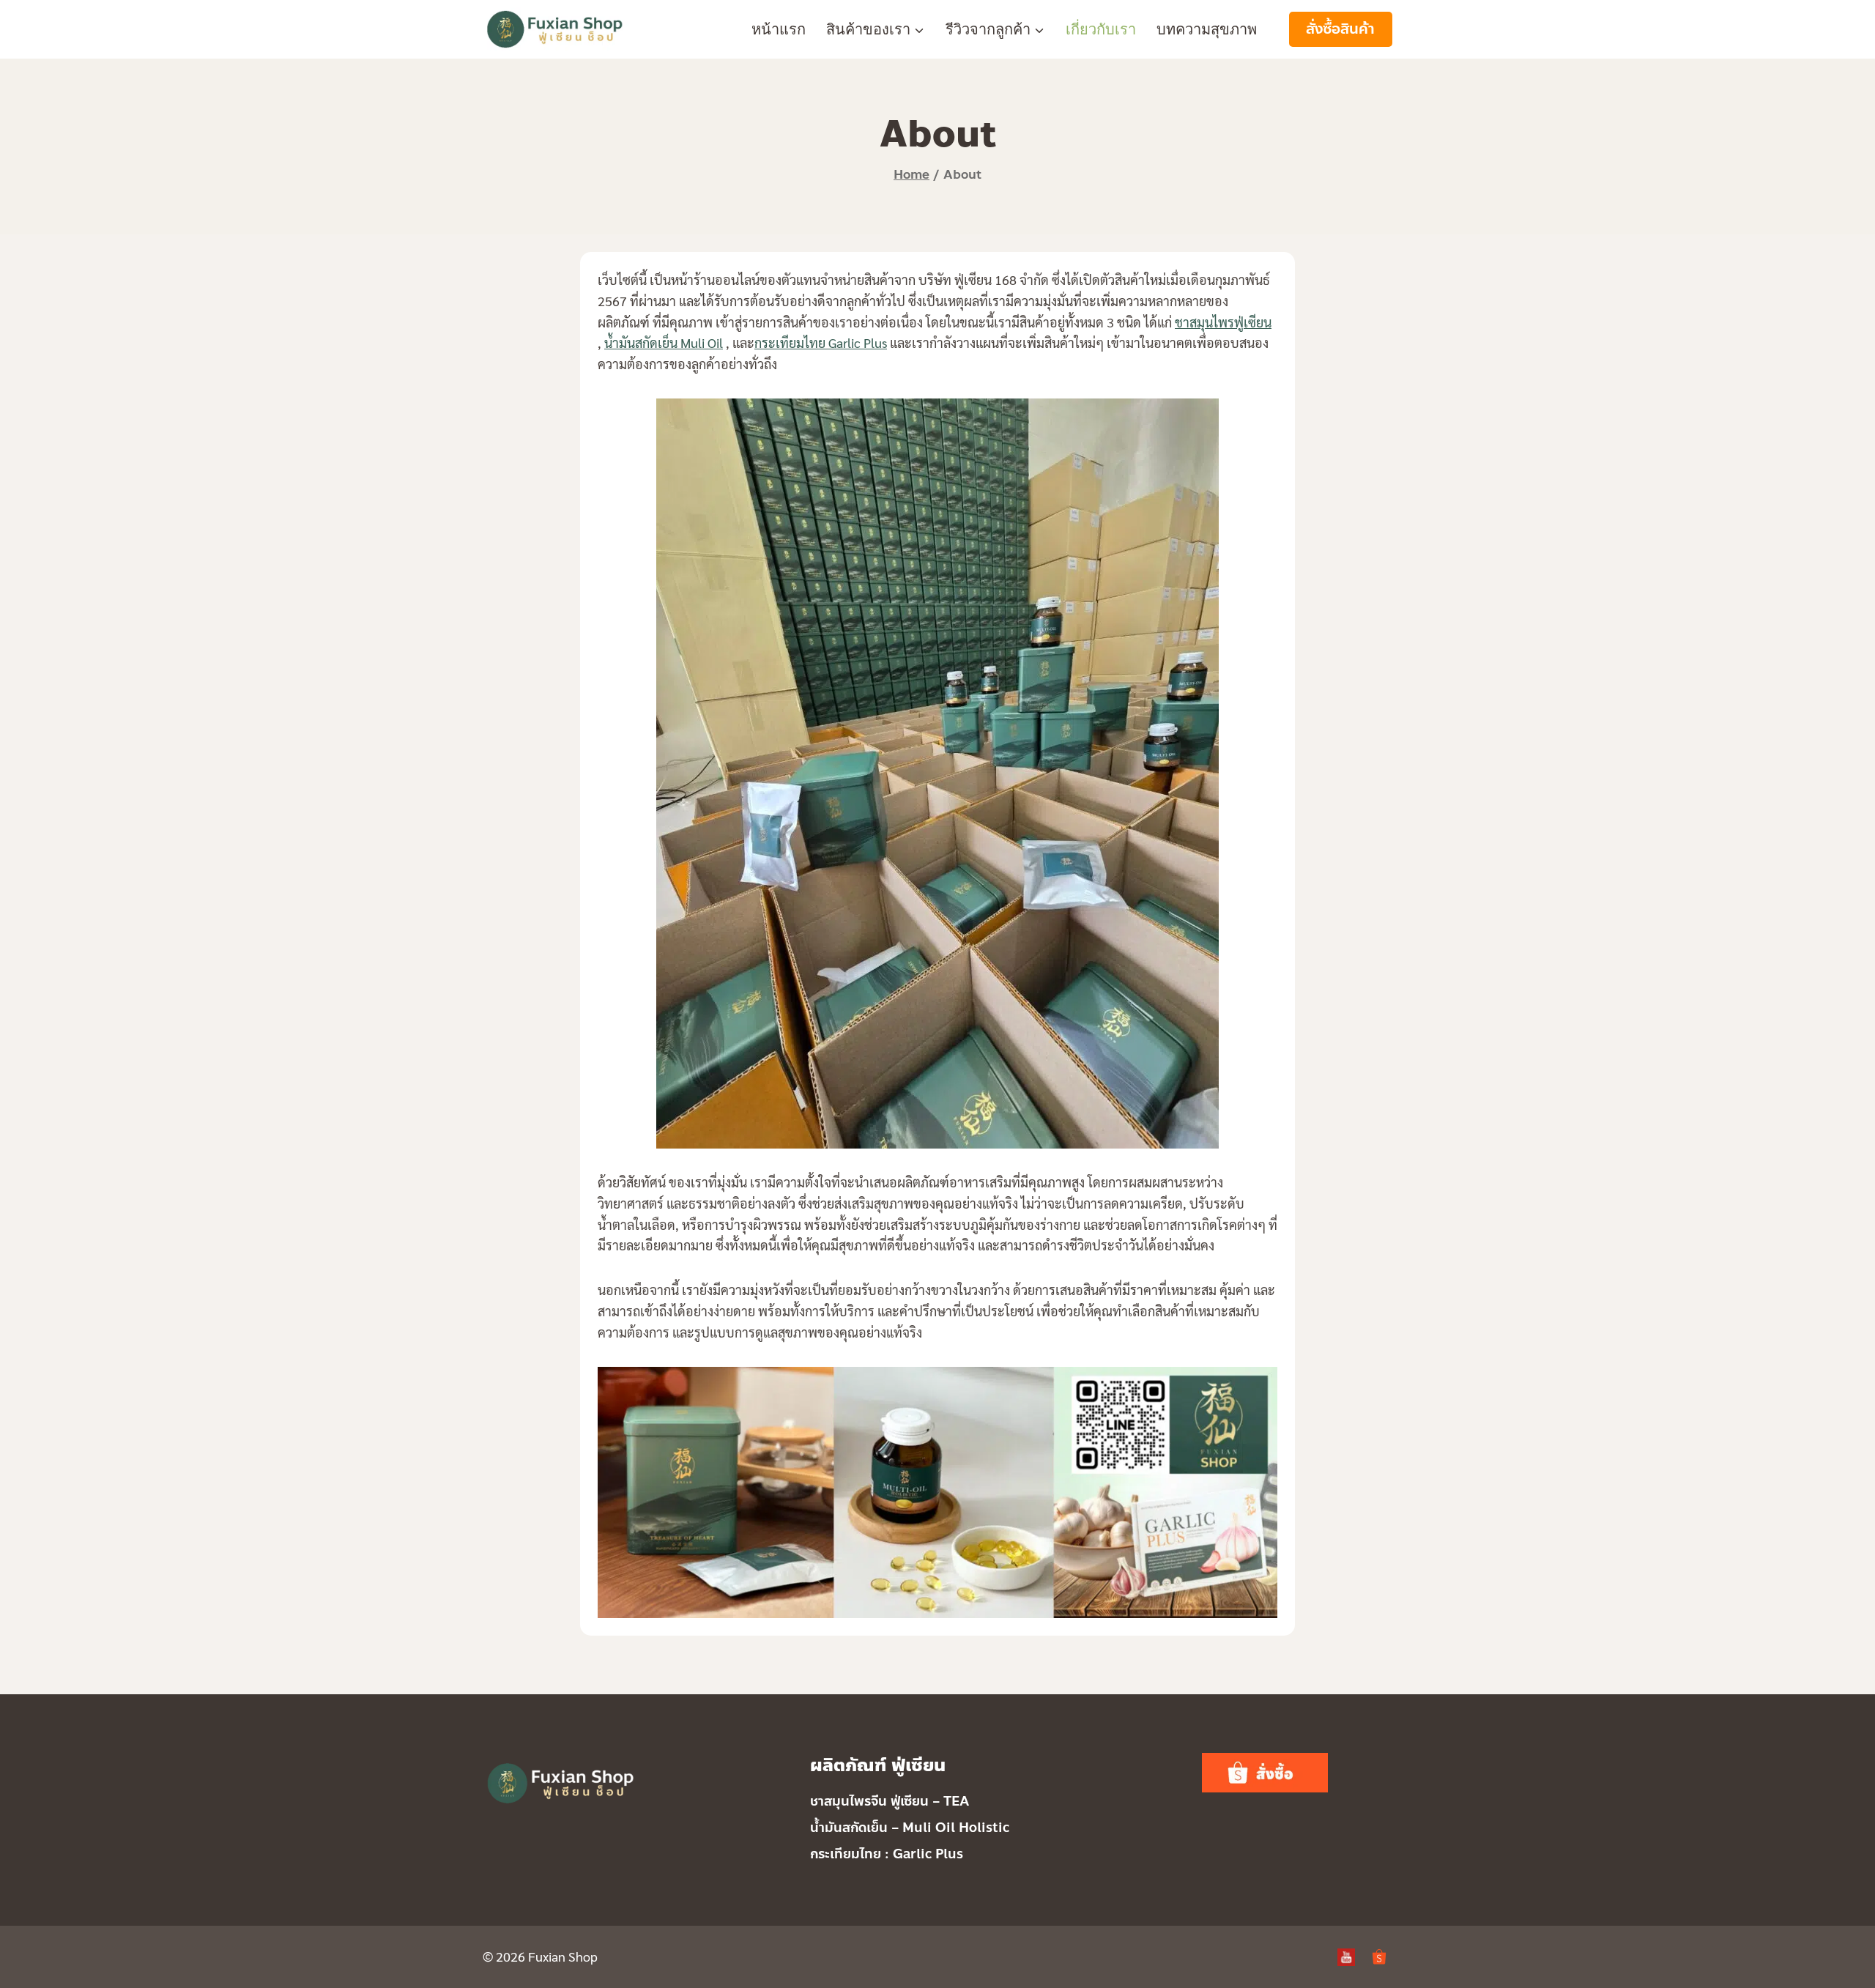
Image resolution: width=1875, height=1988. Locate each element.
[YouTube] (1346, 1957)
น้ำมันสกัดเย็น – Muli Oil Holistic (910, 1828)
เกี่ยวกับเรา (1101, 29)
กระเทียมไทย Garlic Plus (821, 342)
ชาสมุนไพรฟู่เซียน (1223, 322)
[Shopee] (1379, 1957)
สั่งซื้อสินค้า (1340, 29)
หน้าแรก (779, 29)
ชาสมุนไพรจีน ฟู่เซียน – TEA (890, 1801)
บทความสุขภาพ (1207, 29)
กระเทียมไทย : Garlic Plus (887, 1854)
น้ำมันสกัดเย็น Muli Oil (664, 342)
